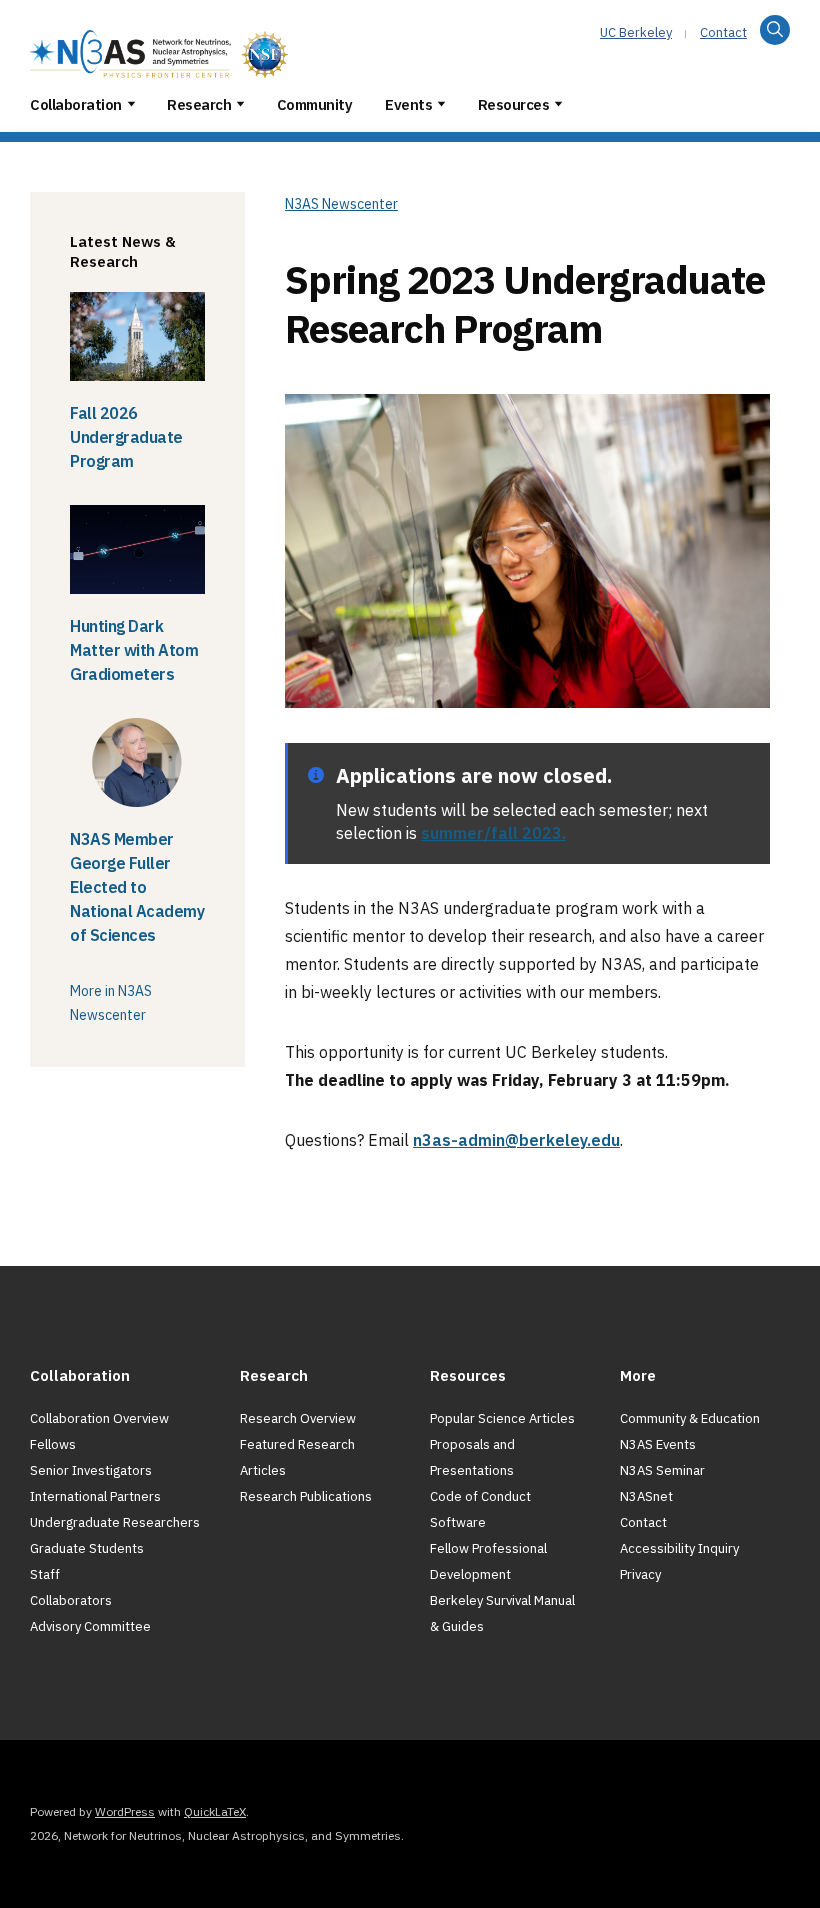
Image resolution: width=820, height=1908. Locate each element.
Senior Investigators (91, 1470)
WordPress (125, 1811)
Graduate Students (87, 1548)
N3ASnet (646, 1496)
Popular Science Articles (502, 1418)
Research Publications (306, 1496)
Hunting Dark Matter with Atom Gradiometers (134, 650)
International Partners (95, 1496)
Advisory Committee (90, 1626)
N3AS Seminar (662, 1470)
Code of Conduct (480, 1496)
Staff (45, 1574)
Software (458, 1522)
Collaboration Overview (99, 1418)
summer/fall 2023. (493, 833)
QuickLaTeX (215, 1811)
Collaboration (76, 104)
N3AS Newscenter (341, 204)
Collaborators (71, 1600)
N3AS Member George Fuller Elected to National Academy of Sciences (137, 887)
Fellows (53, 1444)
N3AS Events (658, 1444)
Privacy (640, 1574)
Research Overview (298, 1418)
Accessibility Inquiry (679, 1548)
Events (408, 104)
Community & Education (690, 1418)
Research (199, 104)
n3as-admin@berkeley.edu (516, 1140)
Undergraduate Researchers (115, 1522)
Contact (723, 32)
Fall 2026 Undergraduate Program (126, 437)
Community (315, 104)
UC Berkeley (636, 32)
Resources (514, 104)
